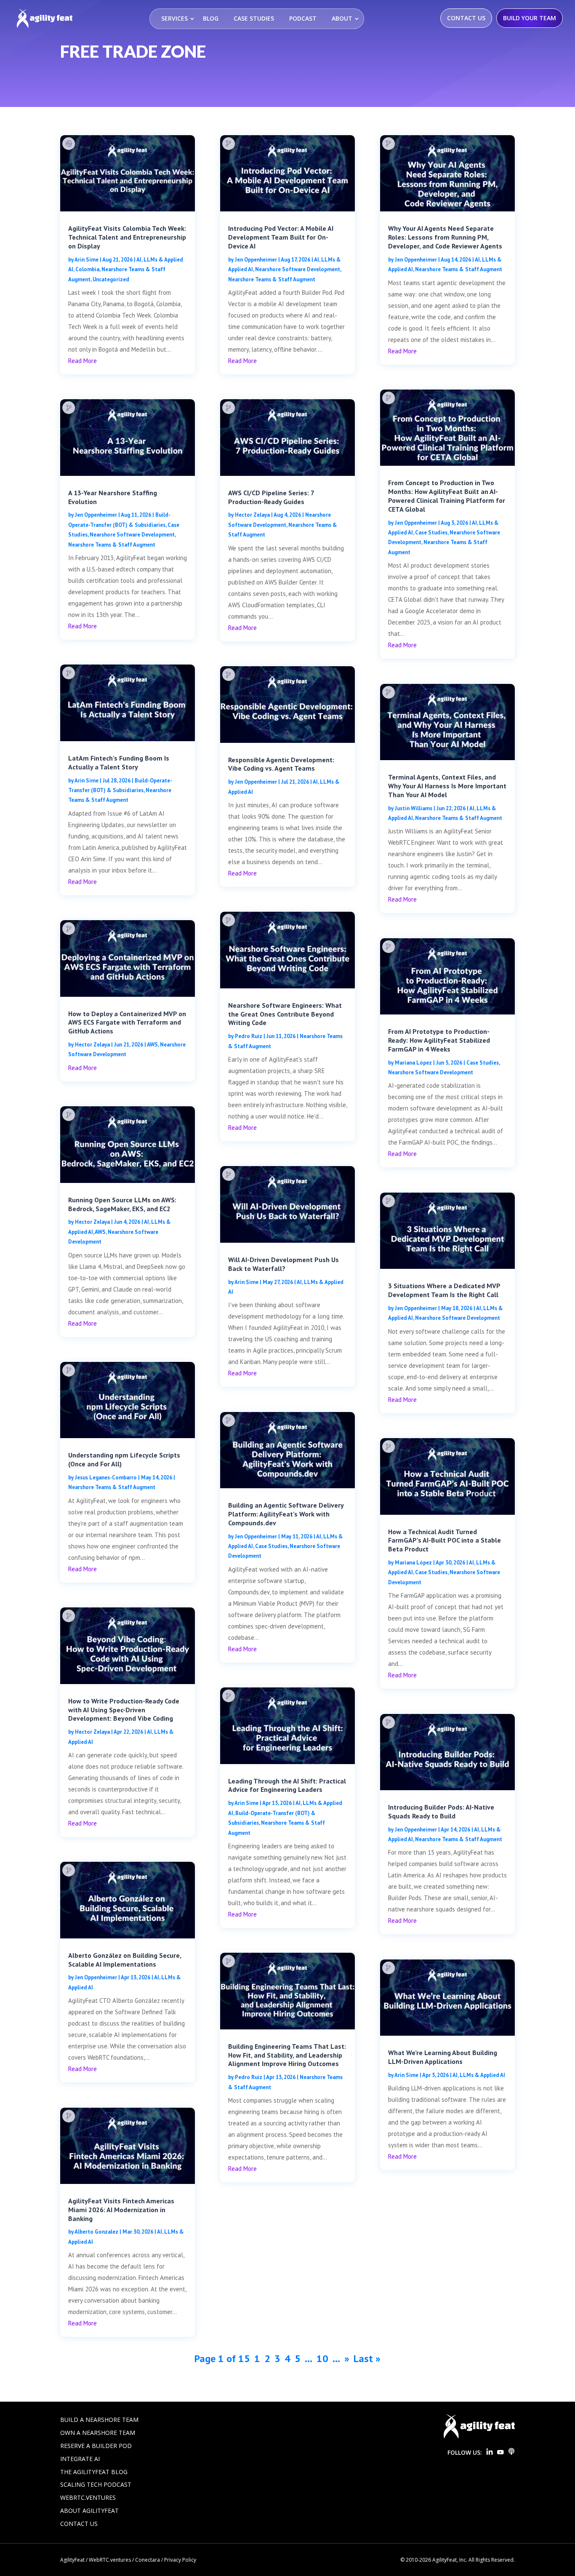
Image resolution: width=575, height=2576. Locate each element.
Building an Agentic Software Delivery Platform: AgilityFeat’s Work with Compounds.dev (286, 1514)
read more (83, 361)
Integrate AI (80, 2459)
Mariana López (413, 1063)
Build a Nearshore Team (99, 2420)
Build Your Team (530, 18)
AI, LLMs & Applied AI (479, 2075)
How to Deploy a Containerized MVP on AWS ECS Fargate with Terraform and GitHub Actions (127, 1022)
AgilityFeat (72, 2560)
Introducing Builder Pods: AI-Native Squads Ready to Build (441, 1811)
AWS (152, 1045)
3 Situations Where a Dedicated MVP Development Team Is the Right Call (444, 1290)
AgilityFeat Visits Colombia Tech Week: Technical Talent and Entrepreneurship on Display (127, 237)
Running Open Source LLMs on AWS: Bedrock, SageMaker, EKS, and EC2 (122, 1204)
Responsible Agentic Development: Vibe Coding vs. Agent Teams (281, 764)
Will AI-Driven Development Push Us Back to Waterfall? (284, 1264)
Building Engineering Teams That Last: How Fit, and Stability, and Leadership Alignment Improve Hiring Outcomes (287, 2055)
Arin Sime (87, 260)
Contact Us (466, 18)
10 (322, 2358)
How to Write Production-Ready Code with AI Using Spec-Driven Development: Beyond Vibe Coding (124, 1710)
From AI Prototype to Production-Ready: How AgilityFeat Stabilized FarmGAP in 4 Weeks (439, 1040)
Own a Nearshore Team (98, 2433)
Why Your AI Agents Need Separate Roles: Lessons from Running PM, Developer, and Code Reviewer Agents (445, 237)
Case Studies (254, 18)
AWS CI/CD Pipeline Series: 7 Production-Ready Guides (271, 497)
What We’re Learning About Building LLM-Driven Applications (443, 2057)
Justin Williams (414, 808)
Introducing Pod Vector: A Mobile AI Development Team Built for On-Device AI (281, 237)
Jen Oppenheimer (96, 515)
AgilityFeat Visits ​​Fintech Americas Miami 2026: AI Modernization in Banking (121, 2210)
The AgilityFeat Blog (94, 2472)
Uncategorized (111, 279)
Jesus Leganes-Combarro (106, 1478)
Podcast (303, 18)
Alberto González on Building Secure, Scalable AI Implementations (125, 1960)
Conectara (148, 2560)
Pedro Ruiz (249, 1036)
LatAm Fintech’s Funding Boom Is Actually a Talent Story (119, 762)
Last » (367, 2358)
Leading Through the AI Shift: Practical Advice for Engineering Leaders (287, 1785)
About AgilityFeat (89, 2511)
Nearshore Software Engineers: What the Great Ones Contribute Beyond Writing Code (285, 1014)
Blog (211, 18)
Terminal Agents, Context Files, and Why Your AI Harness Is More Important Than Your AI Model (447, 786)
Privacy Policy (180, 2560)
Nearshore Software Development (132, 535)
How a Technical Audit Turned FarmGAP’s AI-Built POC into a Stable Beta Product (445, 1540)
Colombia (87, 269)
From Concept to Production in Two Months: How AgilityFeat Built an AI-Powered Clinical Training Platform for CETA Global (447, 496)
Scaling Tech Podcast (96, 2484)
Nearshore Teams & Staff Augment (112, 545)
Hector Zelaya (92, 1045)
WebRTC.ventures (88, 2497)
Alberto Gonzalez (96, 2232)
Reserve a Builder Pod (96, 2446)
